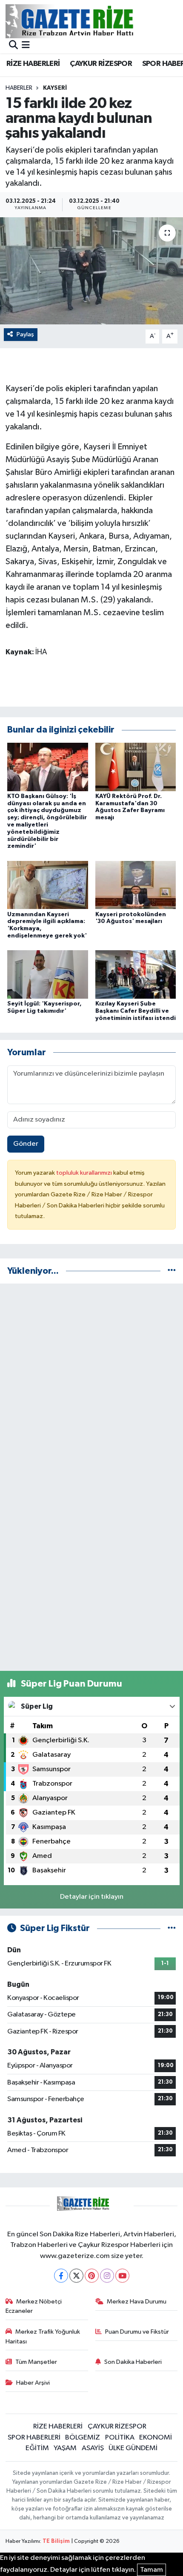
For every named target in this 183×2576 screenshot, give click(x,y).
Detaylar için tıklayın (92, 1897)
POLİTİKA (120, 2438)
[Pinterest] (92, 2276)
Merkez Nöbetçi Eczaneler (34, 2306)
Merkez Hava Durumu (137, 2302)
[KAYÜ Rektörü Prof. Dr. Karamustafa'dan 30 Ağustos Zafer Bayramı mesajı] (136, 767)
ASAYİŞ (93, 2448)
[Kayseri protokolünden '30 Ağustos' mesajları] (136, 885)
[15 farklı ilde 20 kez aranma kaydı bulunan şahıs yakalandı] (91, 271)
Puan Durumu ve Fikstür (137, 2332)
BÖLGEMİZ (83, 2438)
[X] (76, 2276)
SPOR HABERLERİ (34, 2438)
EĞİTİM (37, 2448)
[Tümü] (172, 1271)
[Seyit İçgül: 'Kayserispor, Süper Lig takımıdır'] (48, 974)
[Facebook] (61, 2276)
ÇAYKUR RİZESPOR (101, 64)
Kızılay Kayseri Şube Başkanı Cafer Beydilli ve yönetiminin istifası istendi (136, 1011)
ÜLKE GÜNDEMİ (133, 2448)
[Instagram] (107, 2276)
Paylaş (25, 334)
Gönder (26, 1144)
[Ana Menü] (26, 46)
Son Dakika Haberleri (133, 2362)
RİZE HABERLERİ (33, 64)
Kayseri (55, 88)
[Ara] (13, 46)
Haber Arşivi (33, 2383)
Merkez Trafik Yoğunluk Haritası (43, 2336)
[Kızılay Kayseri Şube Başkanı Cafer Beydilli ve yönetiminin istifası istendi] (136, 974)
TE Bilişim (56, 2541)
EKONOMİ (156, 2438)
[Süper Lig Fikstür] (172, 1928)
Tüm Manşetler (36, 2362)
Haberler (19, 88)
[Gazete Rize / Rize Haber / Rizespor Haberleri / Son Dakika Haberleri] (91, 21)
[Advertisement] (91, 1382)
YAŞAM (65, 2448)
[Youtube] (122, 2276)
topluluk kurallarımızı (85, 1173)
